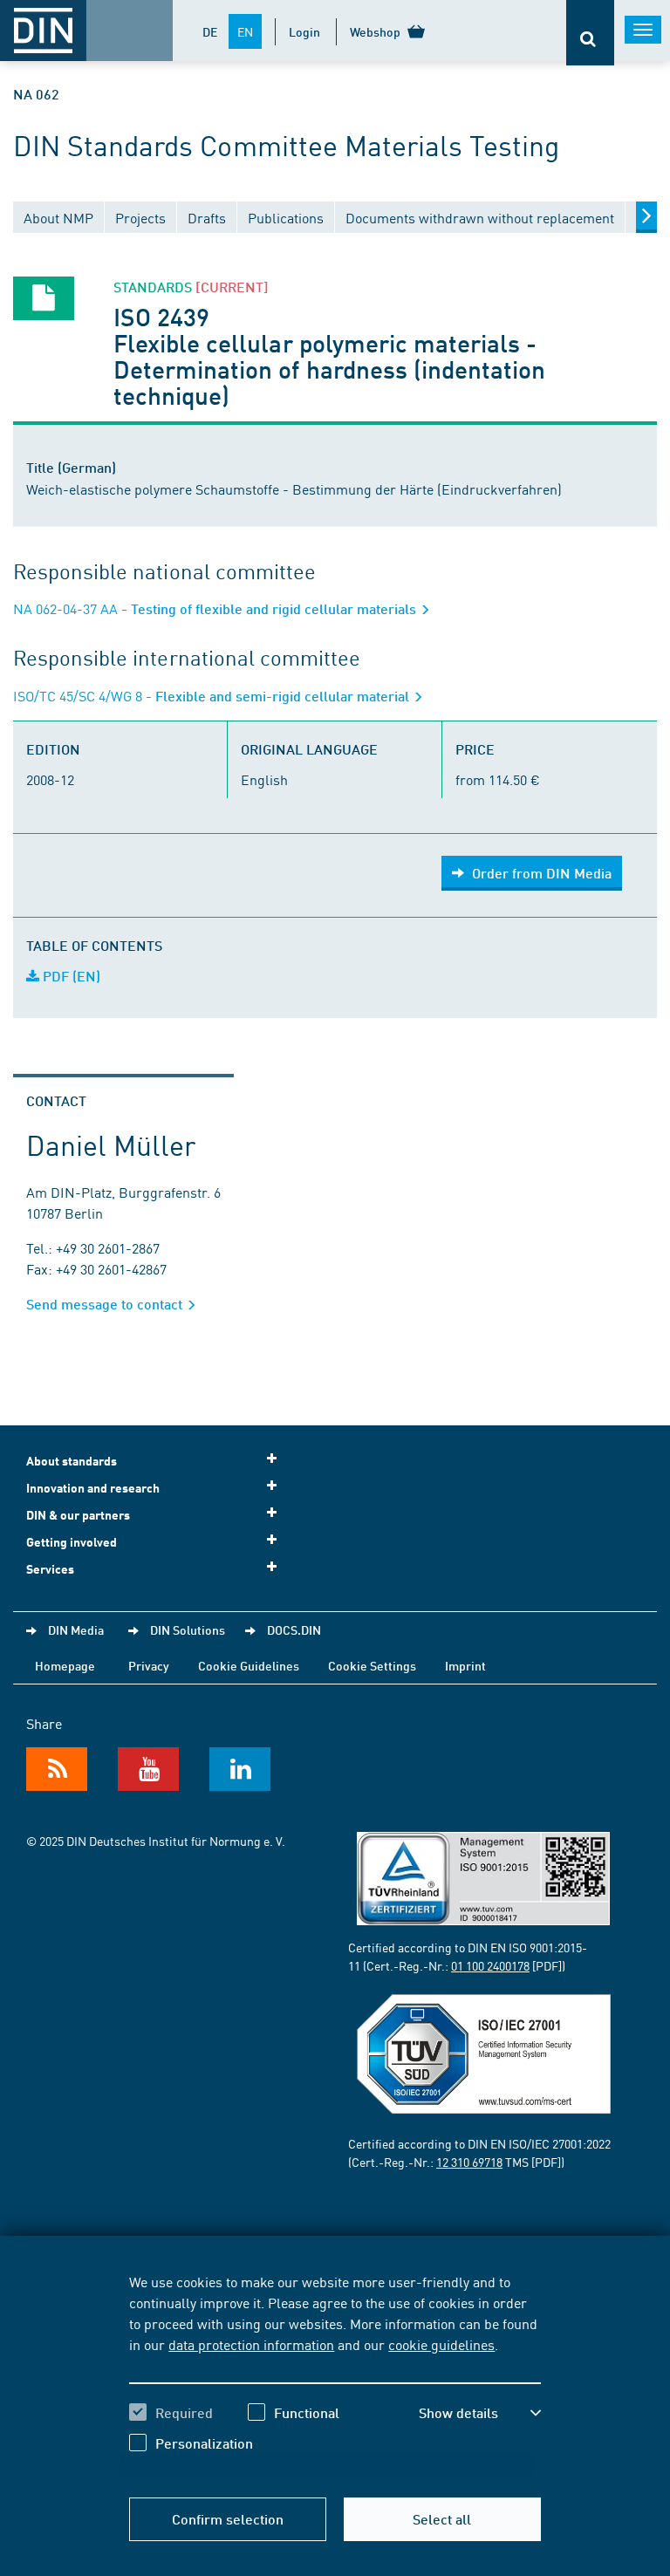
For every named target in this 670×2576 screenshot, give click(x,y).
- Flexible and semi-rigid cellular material (213, 696)
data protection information (251, 2344)
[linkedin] (240, 1769)
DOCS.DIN (294, 1630)
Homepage (65, 1665)
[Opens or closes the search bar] (590, 33)
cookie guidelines (441, 2344)
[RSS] (57, 1769)
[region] (335, 2375)
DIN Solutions (188, 1630)
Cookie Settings (372, 1665)
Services (50, 1569)
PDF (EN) (70, 976)
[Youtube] (148, 1769)
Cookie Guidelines (249, 1665)
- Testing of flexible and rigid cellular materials (216, 608)
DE (210, 31)
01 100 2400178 (490, 1965)
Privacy (149, 1665)
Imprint (465, 1665)
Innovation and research (93, 1488)
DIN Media (76, 1630)
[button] (480, 2413)
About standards (72, 1461)
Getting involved (72, 1542)
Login (304, 31)
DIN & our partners (78, 1515)
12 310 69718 (469, 2162)
